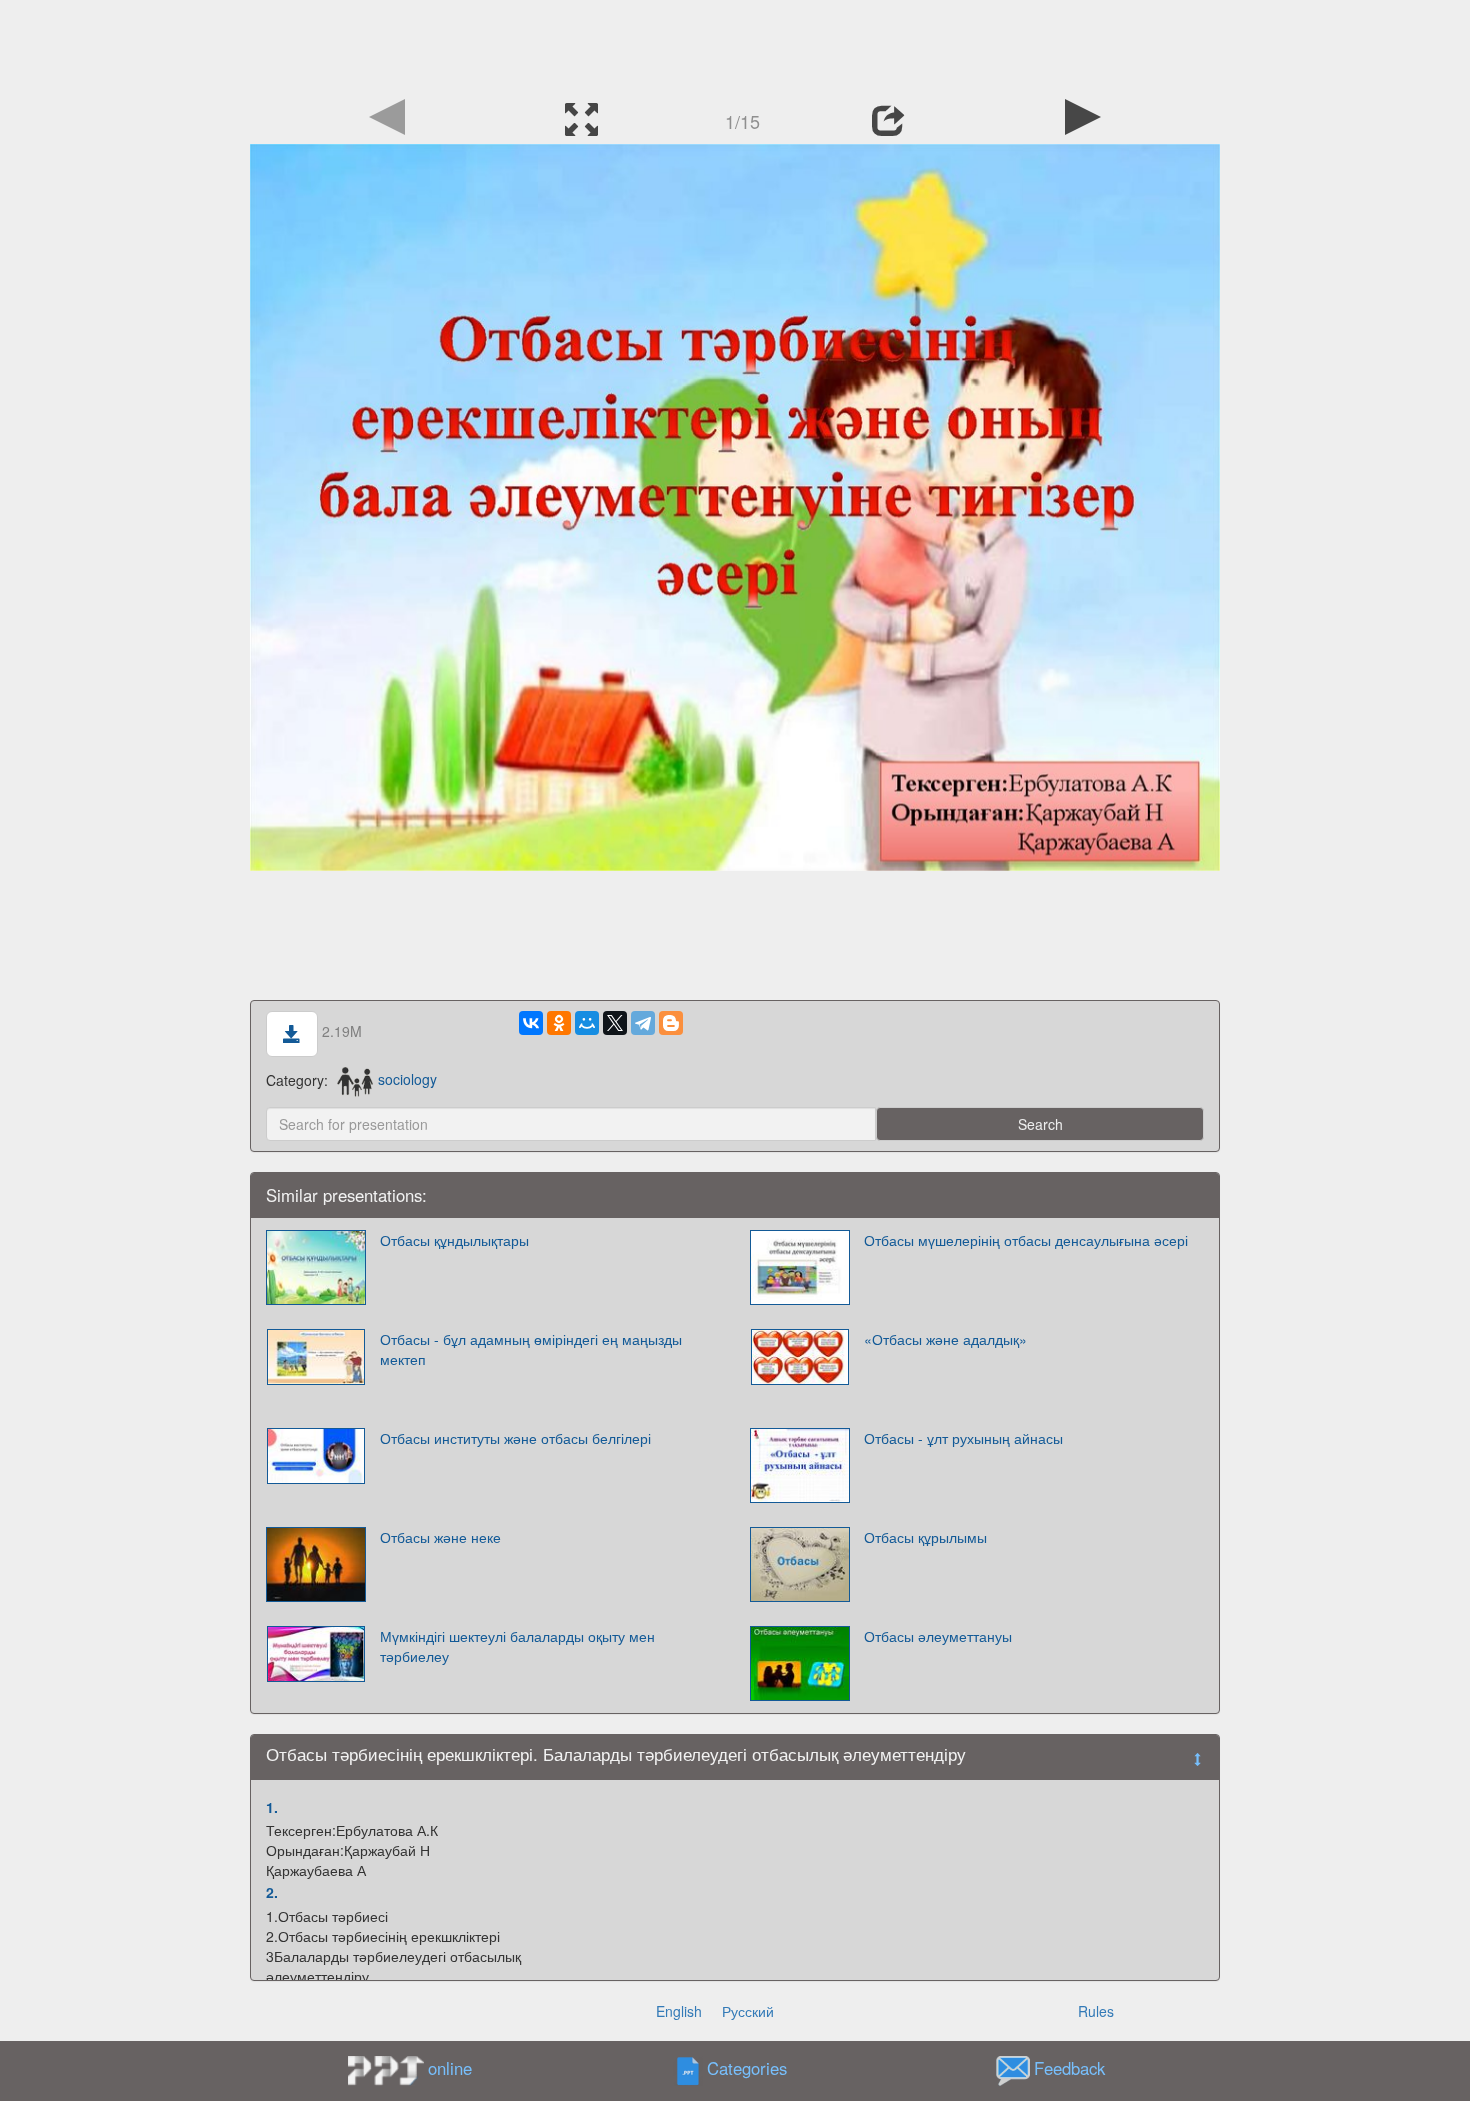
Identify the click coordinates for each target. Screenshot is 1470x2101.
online (450, 2068)
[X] (615, 1023)
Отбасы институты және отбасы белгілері (515, 1438)
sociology (407, 1079)
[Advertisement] (735, 45)
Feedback (1069, 2068)
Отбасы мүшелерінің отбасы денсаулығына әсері (1026, 1240)
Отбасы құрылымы (925, 1537)
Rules (1096, 2011)
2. (272, 1892)
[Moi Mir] (587, 1023)
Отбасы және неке (440, 1537)
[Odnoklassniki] (559, 1023)
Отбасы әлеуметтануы (938, 1636)
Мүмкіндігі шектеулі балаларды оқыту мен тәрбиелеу (517, 1646)
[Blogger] (671, 1023)
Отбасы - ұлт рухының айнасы (963, 1438)
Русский (748, 2011)
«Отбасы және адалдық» (945, 1339)
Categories (747, 2068)
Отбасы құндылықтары (454, 1240)
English (679, 2011)
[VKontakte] (531, 1023)
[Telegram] (643, 1023)
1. (272, 1807)
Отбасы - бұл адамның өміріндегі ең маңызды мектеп (531, 1349)
